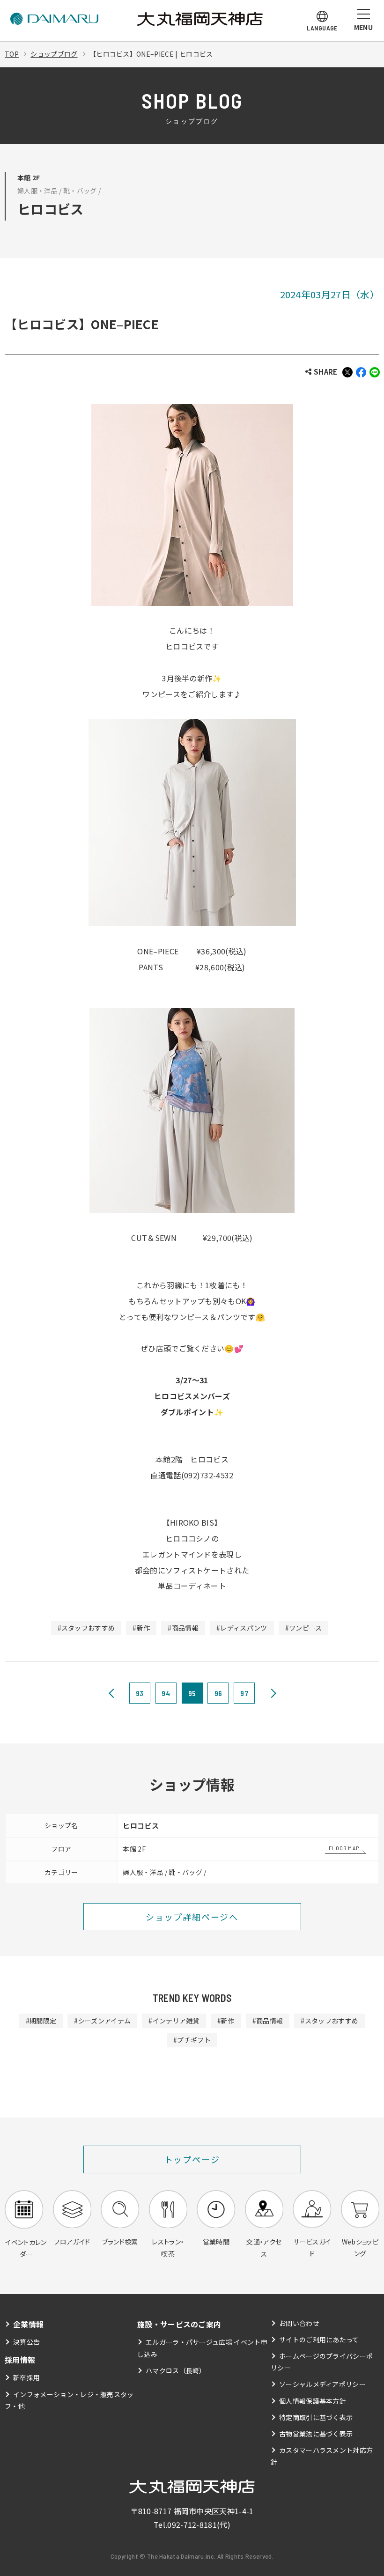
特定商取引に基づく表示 (316, 2417)
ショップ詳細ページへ (192, 1917)
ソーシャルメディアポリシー (322, 2384)
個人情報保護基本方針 (313, 2401)
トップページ (192, 2159)
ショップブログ (54, 54)
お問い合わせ (299, 2323)
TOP (12, 54)
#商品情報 (183, 1628)
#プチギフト (192, 2040)
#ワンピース (304, 1628)
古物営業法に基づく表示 (316, 2434)
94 (166, 1693)
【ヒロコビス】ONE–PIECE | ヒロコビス (151, 54)
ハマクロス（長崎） (176, 2370)
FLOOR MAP (344, 1848)
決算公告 (26, 2342)
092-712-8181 (192, 2524)
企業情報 (28, 2324)
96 (218, 1693)
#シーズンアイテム (102, 2021)
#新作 (141, 1628)
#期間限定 (41, 2021)
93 (140, 1693)
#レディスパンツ (242, 1628)
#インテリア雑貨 (174, 2021)
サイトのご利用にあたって (319, 2340)
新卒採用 (26, 2377)
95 (192, 1693)
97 (244, 1693)
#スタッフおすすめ (86, 1628)
